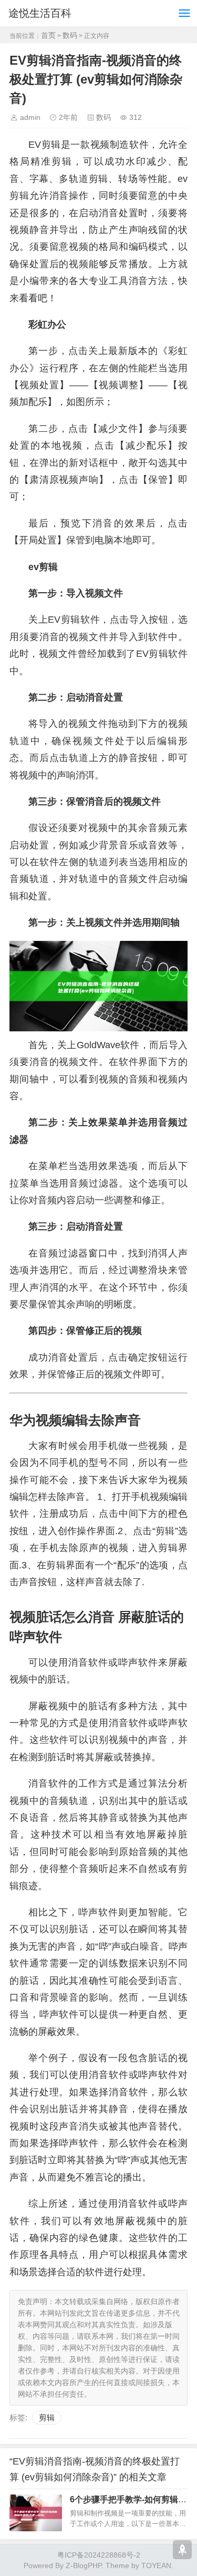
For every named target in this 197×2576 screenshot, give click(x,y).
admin (30, 117)
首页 (48, 35)
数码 (70, 35)
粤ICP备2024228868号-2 (99, 2555)
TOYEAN (156, 2565)
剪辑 (47, 2417)
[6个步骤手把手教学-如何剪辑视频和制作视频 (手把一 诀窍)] (36, 2513)
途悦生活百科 (40, 13)
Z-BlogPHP (84, 2565)
